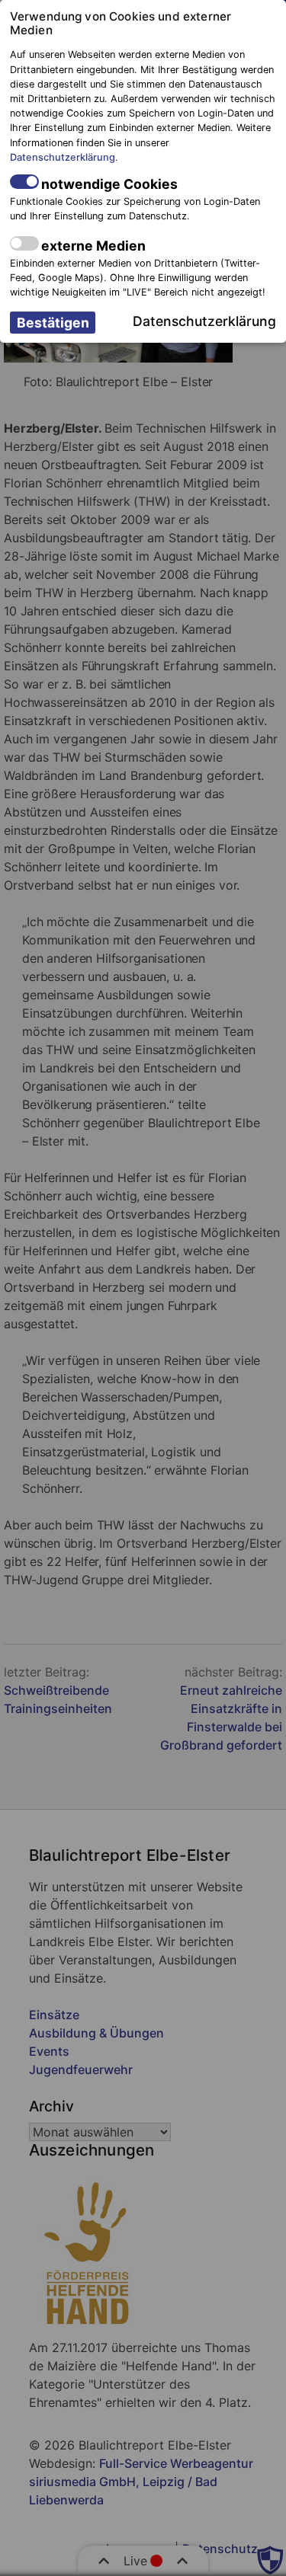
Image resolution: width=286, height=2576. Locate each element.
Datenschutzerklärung (63, 157)
